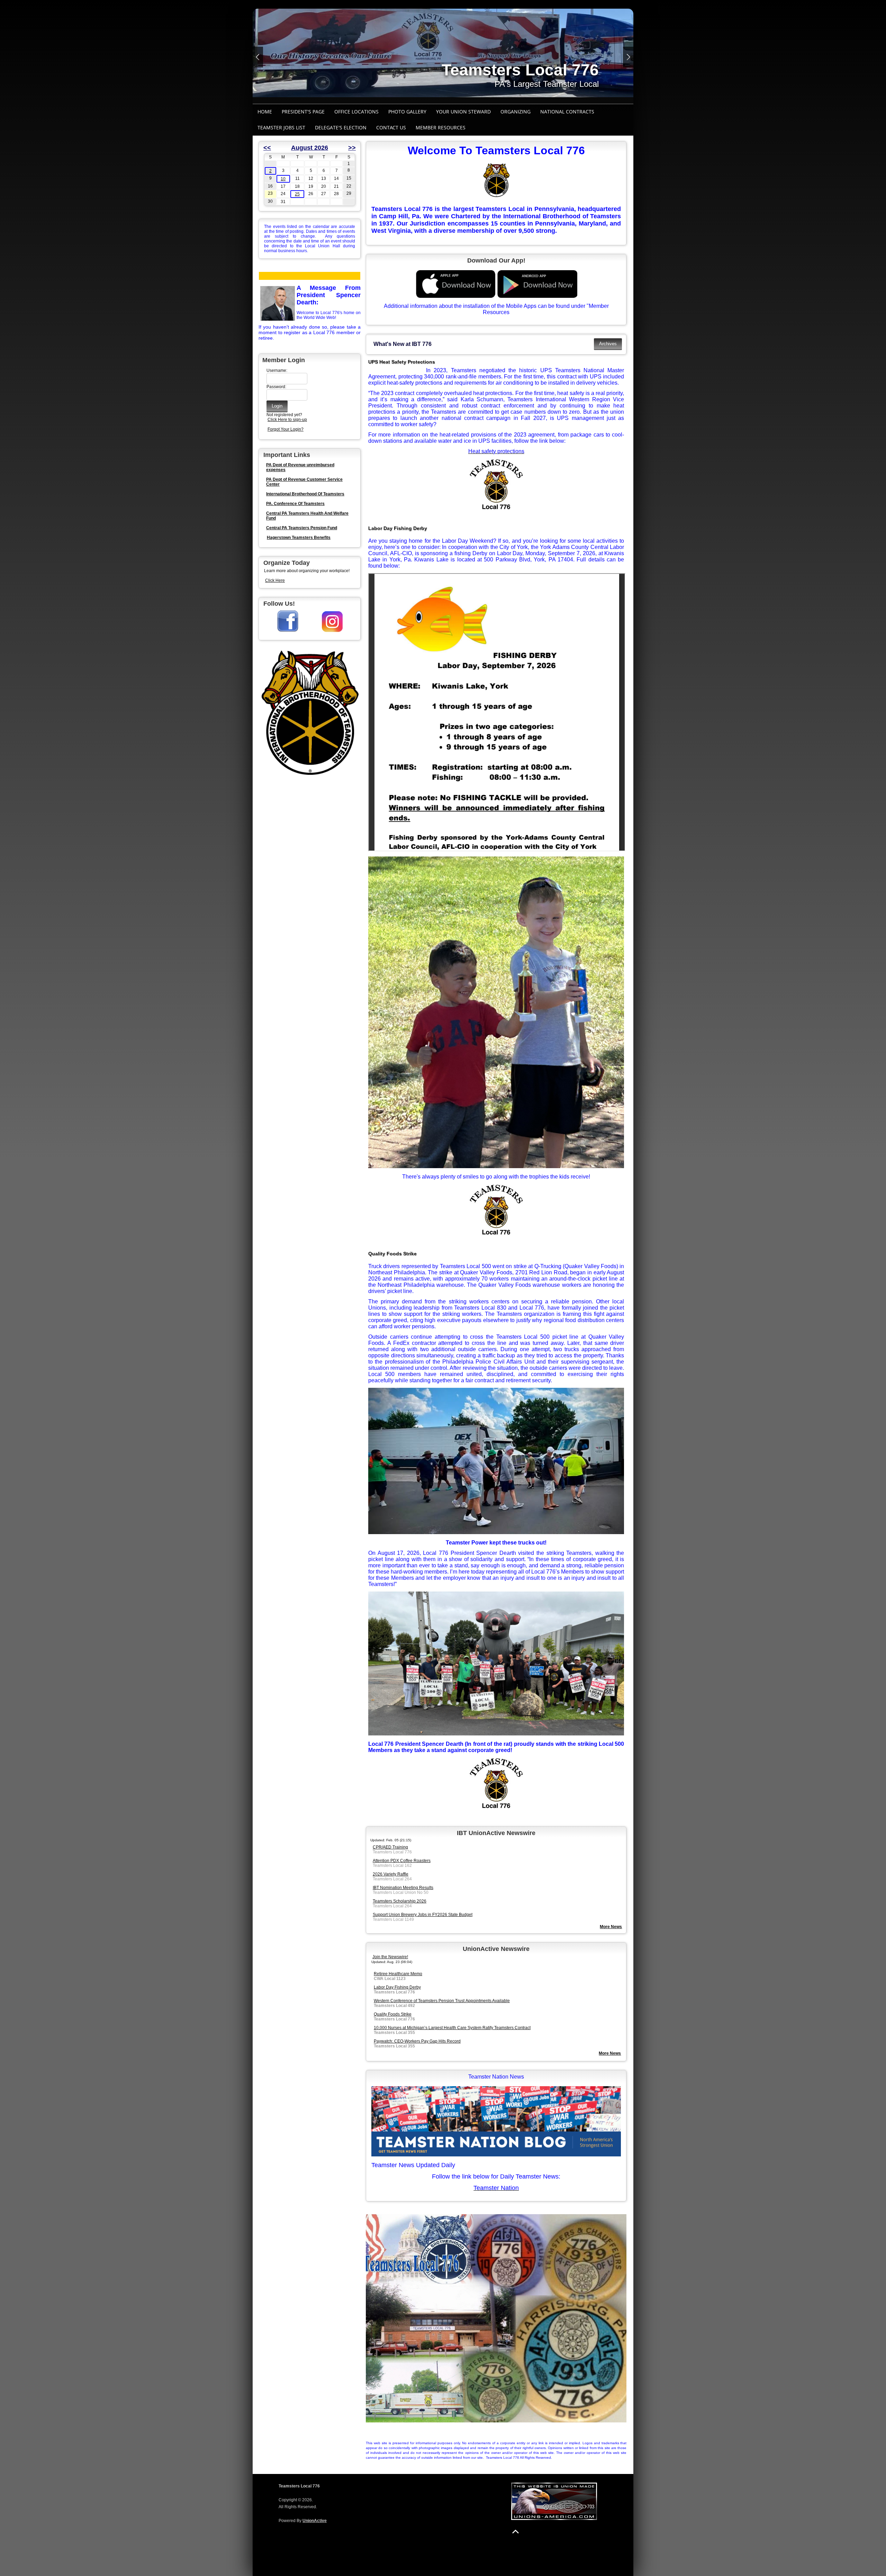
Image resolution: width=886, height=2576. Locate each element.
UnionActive (315, 2521)
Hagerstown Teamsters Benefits (299, 538)
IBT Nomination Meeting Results (403, 1888)
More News (610, 2053)
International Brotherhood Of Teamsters (305, 494)
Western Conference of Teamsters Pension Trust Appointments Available (442, 2001)
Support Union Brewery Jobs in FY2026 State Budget (423, 1915)
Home (265, 112)
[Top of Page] (516, 2532)
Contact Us (391, 127)
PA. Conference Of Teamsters (295, 504)
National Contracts (567, 112)
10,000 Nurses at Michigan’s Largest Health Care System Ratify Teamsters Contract (452, 2028)
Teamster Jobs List (281, 127)
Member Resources (441, 127)
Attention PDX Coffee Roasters (402, 1861)
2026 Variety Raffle (391, 1874)
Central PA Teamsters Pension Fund (302, 528)
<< (267, 148)
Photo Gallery (407, 112)
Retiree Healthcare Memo (398, 1974)
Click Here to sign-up (287, 420)
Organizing (516, 112)
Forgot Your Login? (286, 429)
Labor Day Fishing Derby (398, 528)
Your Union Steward (463, 112)
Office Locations (356, 112)
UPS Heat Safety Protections (402, 362)
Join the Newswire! (390, 1957)
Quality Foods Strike (392, 1254)
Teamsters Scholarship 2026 (400, 1901)
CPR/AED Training (390, 1847)
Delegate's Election (341, 127)
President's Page (303, 112)
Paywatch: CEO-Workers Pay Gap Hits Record (417, 2041)
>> (352, 148)
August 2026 (310, 148)
